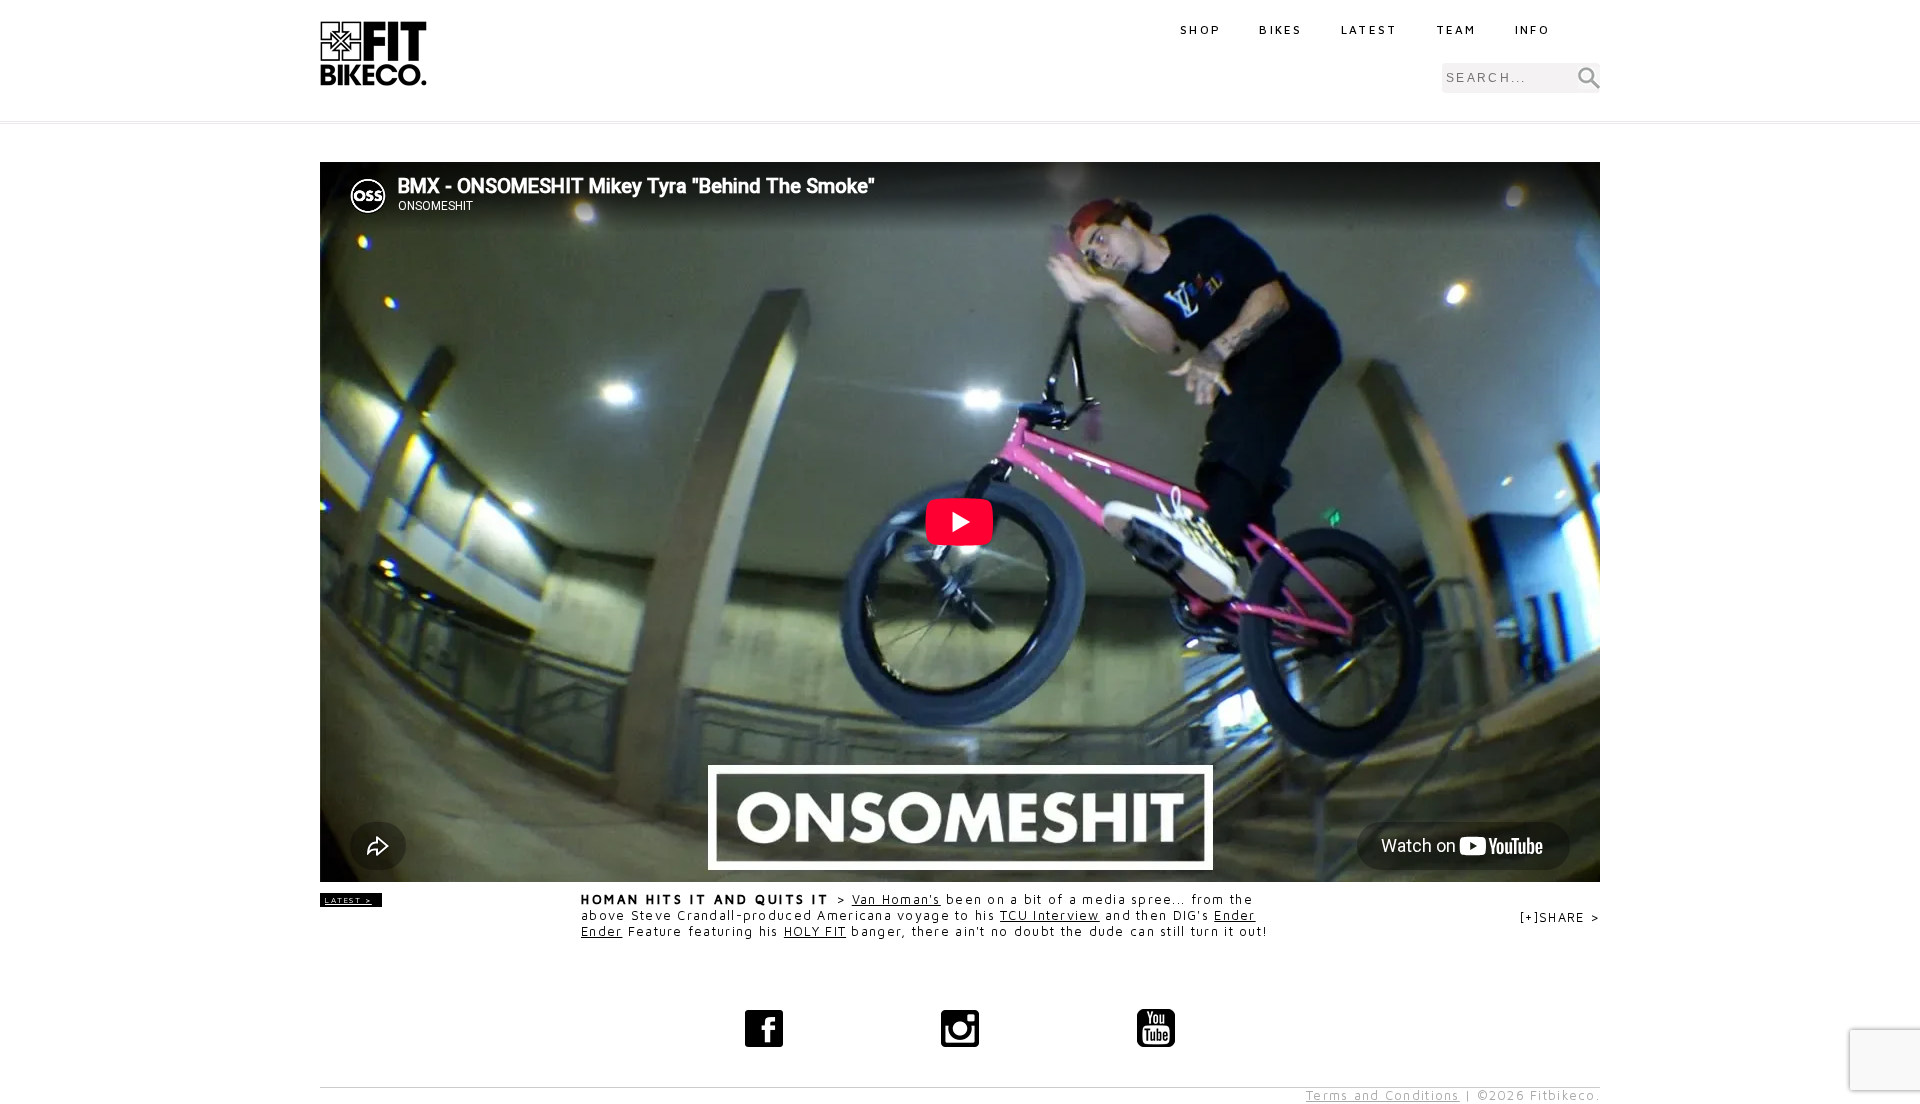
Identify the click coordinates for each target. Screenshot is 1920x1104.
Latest (1369, 29)
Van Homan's (896, 899)
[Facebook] (764, 1028)
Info (1532, 29)
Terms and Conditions (1383, 1095)
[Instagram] (960, 1028)
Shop (1200, 29)
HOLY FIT (815, 931)
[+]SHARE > (1560, 917)
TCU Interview (1050, 915)
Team (1456, 29)
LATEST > (348, 900)
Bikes (1281, 29)
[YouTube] (1156, 1028)
